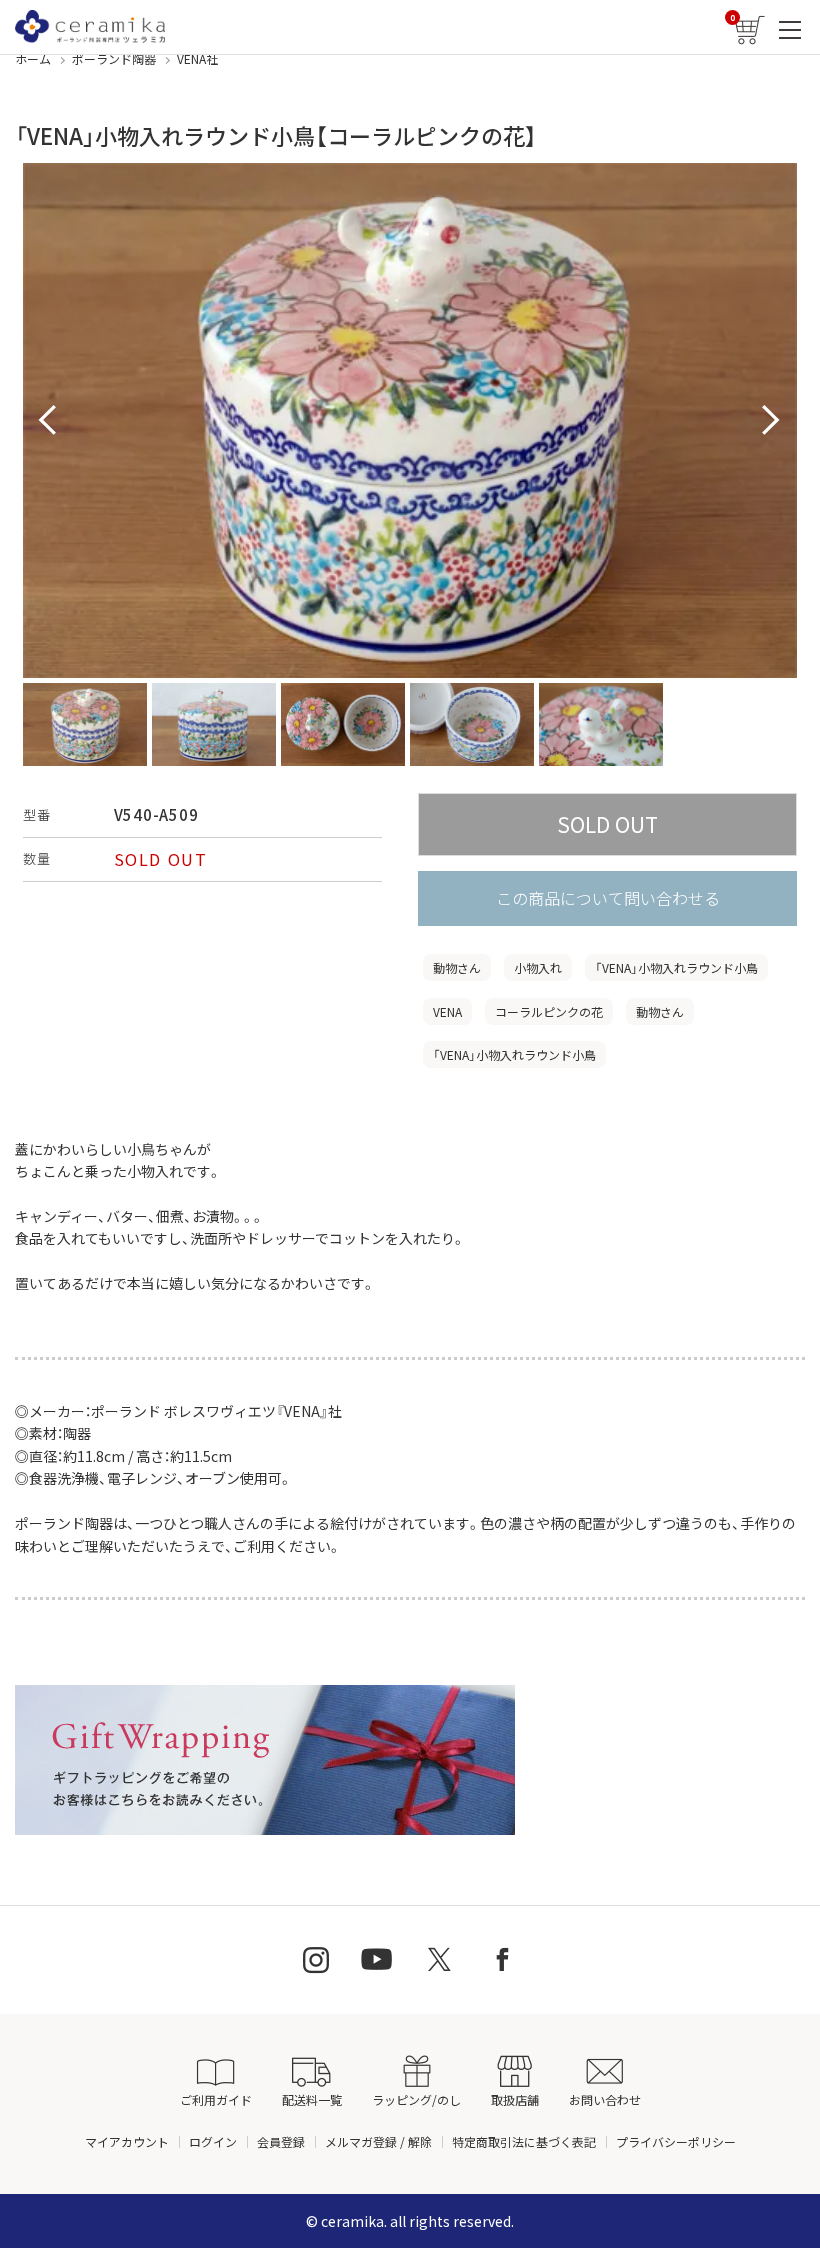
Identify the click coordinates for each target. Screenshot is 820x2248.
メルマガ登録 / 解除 (378, 2141)
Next (771, 421)
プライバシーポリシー (676, 2141)
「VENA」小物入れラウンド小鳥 (676, 967)
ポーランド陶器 (114, 58)
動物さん (457, 967)
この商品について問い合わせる (608, 898)
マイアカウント (127, 2141)
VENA (447, 1011)
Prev (49, 421)
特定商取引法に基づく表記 (524, 2141)
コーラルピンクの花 (549, 1011)
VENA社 (197, 58)
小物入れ (538, 967)
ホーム (33, 58)
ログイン (213, 2141)
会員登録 (281, 2141)
